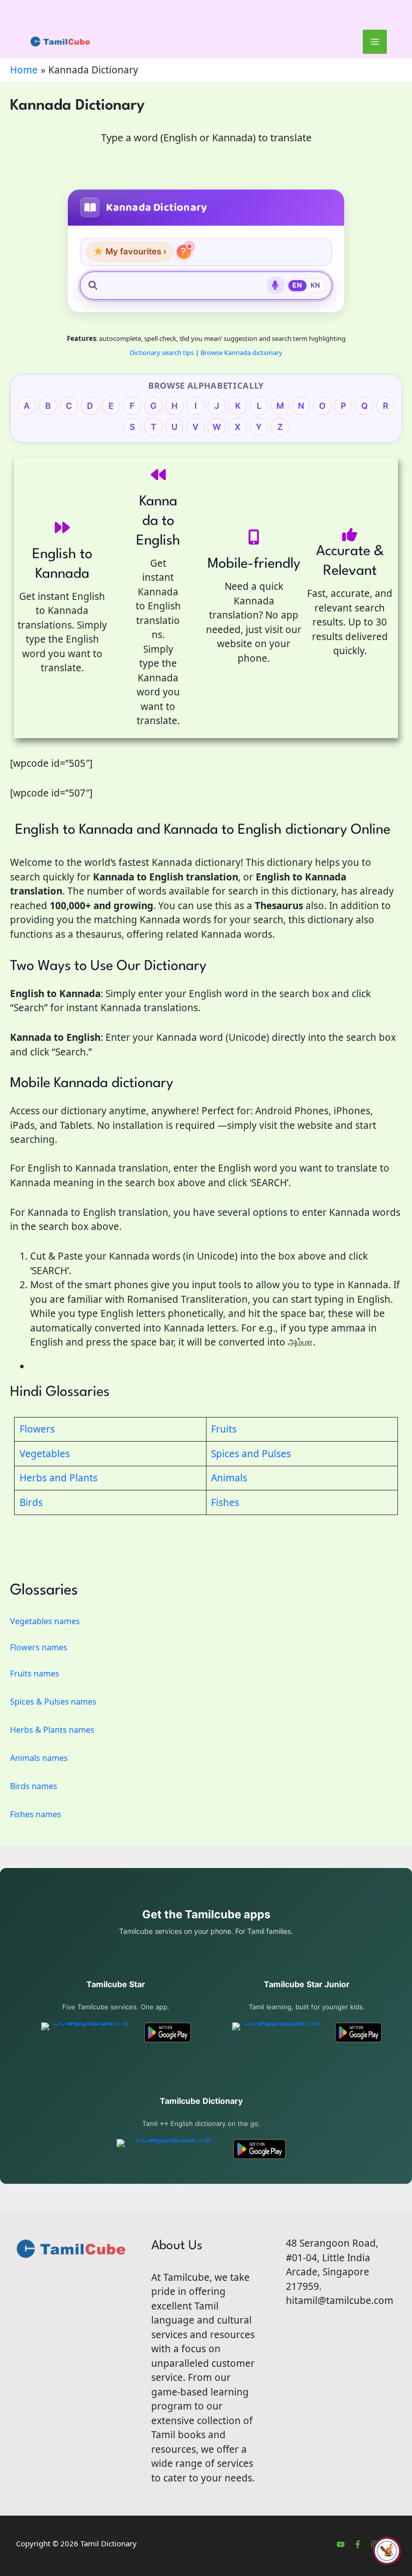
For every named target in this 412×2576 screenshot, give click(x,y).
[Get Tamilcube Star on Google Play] (168, 2032)
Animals (229, 1478)
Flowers (37, 1429)
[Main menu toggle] (375, 42)
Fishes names (36, 1814)
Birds (31, 1502)
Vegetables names (45, 1621)
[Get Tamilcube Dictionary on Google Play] (260, 2149)
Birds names (34, 1786)
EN (297, 285)
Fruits (224, 1429)
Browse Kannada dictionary (241, 352)
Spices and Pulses (251, 1454)
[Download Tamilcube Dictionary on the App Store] (169, 2149)
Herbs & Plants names (52, 1730)
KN (316, 285)
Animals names (39, 1758)
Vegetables (45, 1454)
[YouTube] (341, 2544)
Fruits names (35, 1673)
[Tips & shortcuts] (184, 252)
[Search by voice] (276, 286)
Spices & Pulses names (53, 1702)
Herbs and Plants (59, 1478)
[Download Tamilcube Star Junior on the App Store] (278, 2032)
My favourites (130, 251)
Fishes (225, 1502)
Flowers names (39, 1647)
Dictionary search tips (162, 352)
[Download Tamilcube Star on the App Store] (87, 2032)
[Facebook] (358, 2544)
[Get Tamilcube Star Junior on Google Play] (358, 2032)
